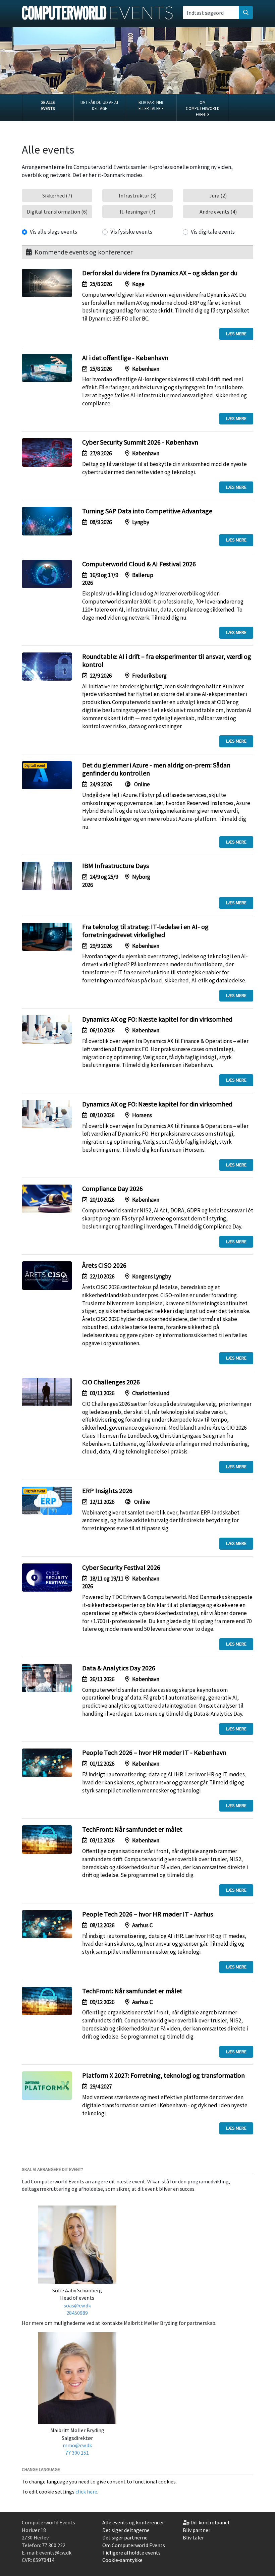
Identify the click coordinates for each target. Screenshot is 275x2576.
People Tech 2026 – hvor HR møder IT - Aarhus (148, 1914)
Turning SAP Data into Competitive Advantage (147, 511)
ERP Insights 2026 (107, 1491)
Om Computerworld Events (203, 108)
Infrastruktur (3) (138, 195)
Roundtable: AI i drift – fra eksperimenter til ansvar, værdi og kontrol (167, 660)
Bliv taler (193, 2537)
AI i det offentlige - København (125, 358)
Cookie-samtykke (122, 2560)
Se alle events (48, 105)
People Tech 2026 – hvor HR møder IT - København (154, 1752)
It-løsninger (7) (137, 212)
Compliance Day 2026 (113, 1188)
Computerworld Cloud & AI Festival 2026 (139, 564)
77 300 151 (77, 2453)
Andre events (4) (218, 212)
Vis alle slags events (53, 232)
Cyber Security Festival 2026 (121, 1567)
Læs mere (236, 334)
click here (86, 2492)
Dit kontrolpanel (210, 2522)
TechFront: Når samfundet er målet (132, 1829)
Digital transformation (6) (57, 212)
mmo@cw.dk (77, 2445)
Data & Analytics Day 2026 (119, 1668)
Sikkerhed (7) (57, 195)
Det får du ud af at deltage (100, 105)
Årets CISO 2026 (104, 1265)
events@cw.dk (55, 2553)
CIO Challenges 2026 (111, 1382)
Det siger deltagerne (126, 2530)
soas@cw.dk (77, 2305)
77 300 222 (54, 2545)
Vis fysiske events (131, 232)
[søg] (246, 12)
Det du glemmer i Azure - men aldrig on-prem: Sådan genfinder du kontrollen (156, 769)
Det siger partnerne (125, 2537)
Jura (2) (218, 195)
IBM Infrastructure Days (116, 866)
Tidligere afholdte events (131, 2553)
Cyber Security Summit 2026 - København (140, 442)
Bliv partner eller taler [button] (151, 105)
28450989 (77, 2313)
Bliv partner (197, 2530)
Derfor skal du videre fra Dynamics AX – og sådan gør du (160, 273)
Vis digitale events (213, 232)
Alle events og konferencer (133, 2522)
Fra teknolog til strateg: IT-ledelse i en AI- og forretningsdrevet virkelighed (145, 931)
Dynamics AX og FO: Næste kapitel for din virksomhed (157, 1019)
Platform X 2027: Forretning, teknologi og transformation (163, 2075)
